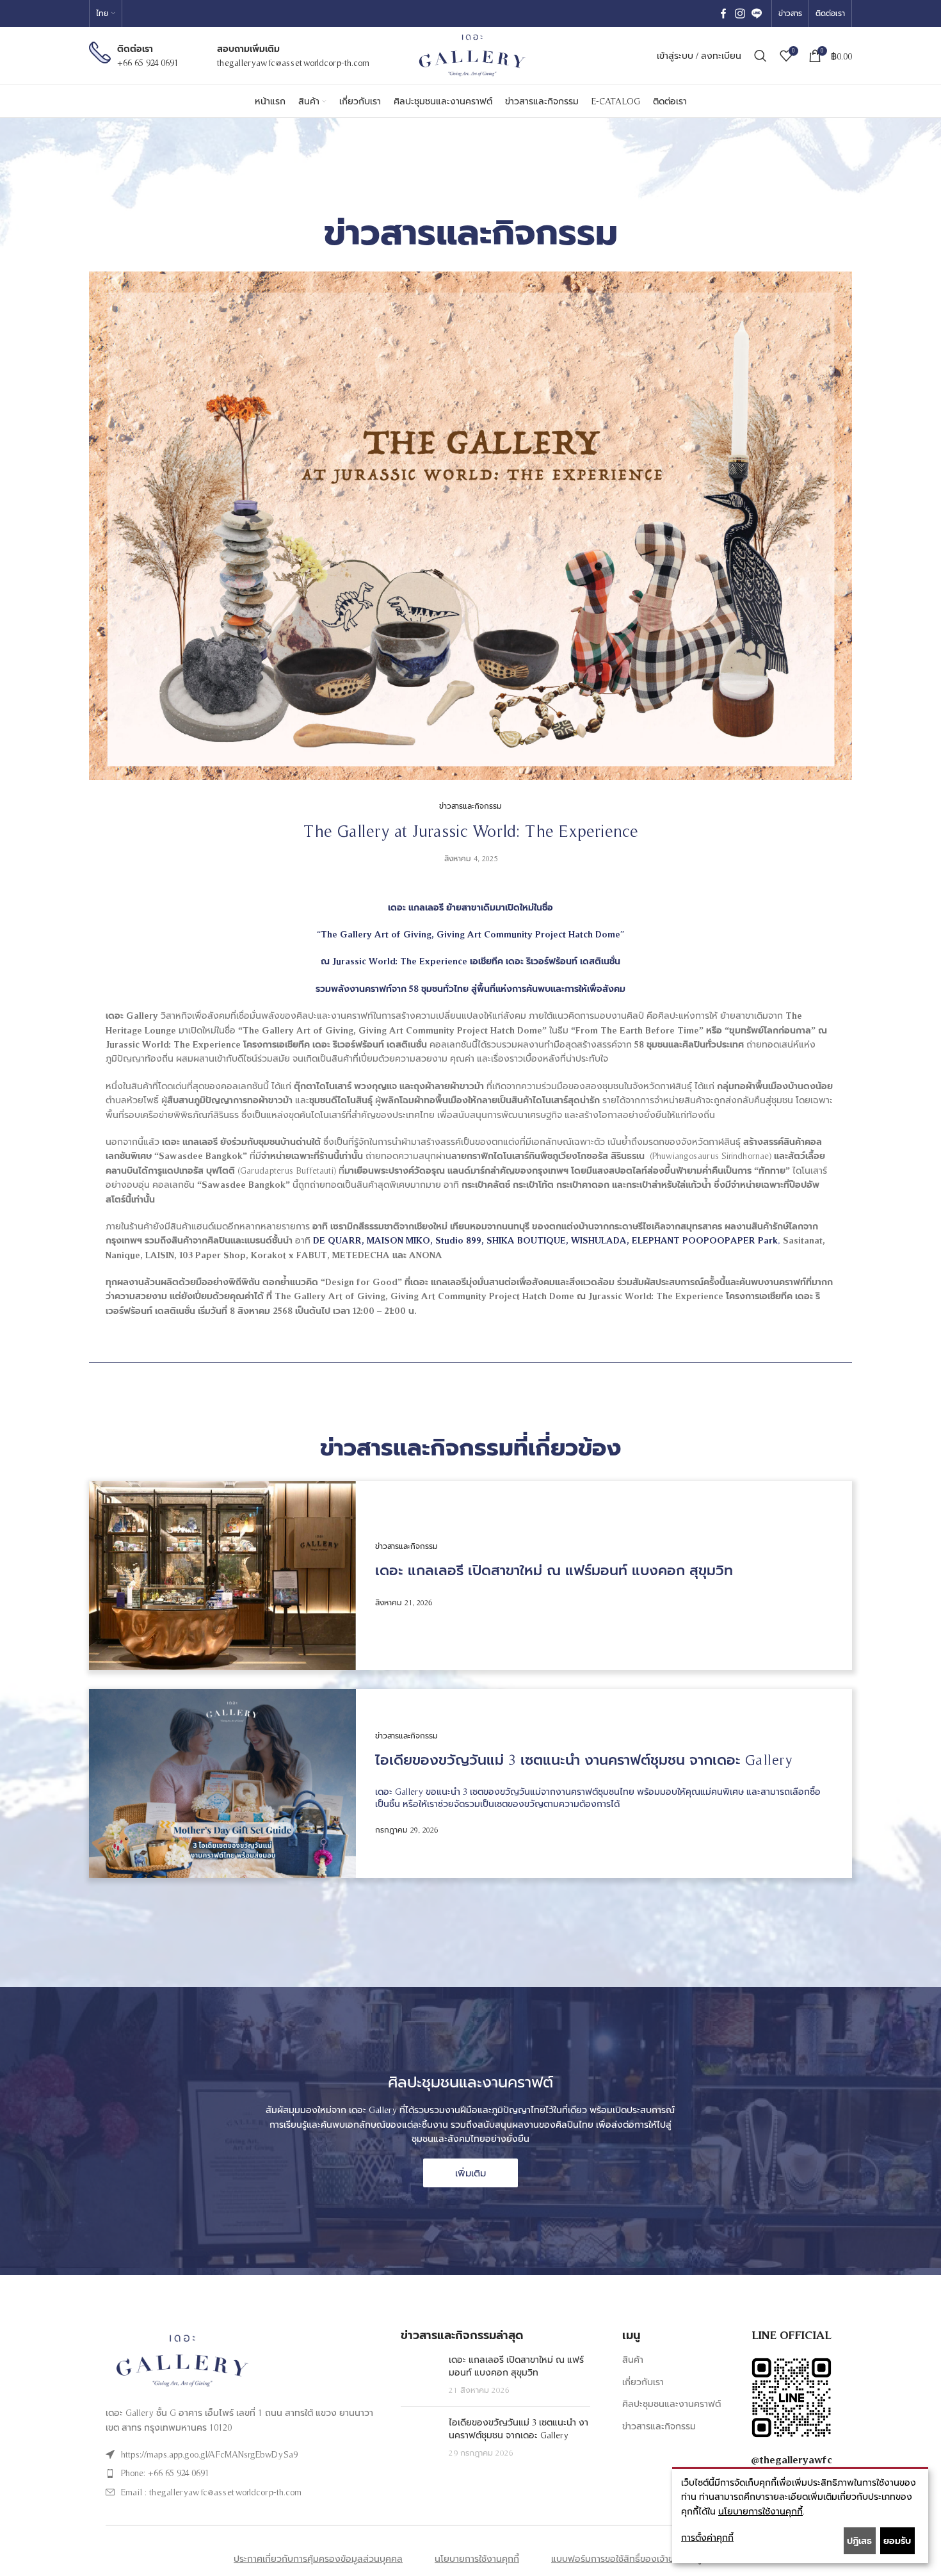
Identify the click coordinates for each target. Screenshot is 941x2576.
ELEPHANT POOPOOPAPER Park (705, 1240)
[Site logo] (470, 55)
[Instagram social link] (740, 14)
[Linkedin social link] (757, 14)
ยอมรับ (897, 2541)
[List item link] (247, 2454)
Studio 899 (458, 1240)
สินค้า (633, 2360)
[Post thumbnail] (420, 2375)
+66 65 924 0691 (148, 63)
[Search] (760, 56)
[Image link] (180, 2360)
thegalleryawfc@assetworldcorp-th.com (293, 63)
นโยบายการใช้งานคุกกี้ (760, 2511)
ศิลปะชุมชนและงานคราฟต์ (672, 2404)
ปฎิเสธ (859, 2541)
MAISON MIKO (398, 1240)
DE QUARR (337, 1240)
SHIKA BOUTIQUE (526, 1240)
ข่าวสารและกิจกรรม (659, 2426)
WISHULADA (599, 1240)
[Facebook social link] (723, 14)
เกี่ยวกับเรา (643, 2382)
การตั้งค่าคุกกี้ (707, 2538)
